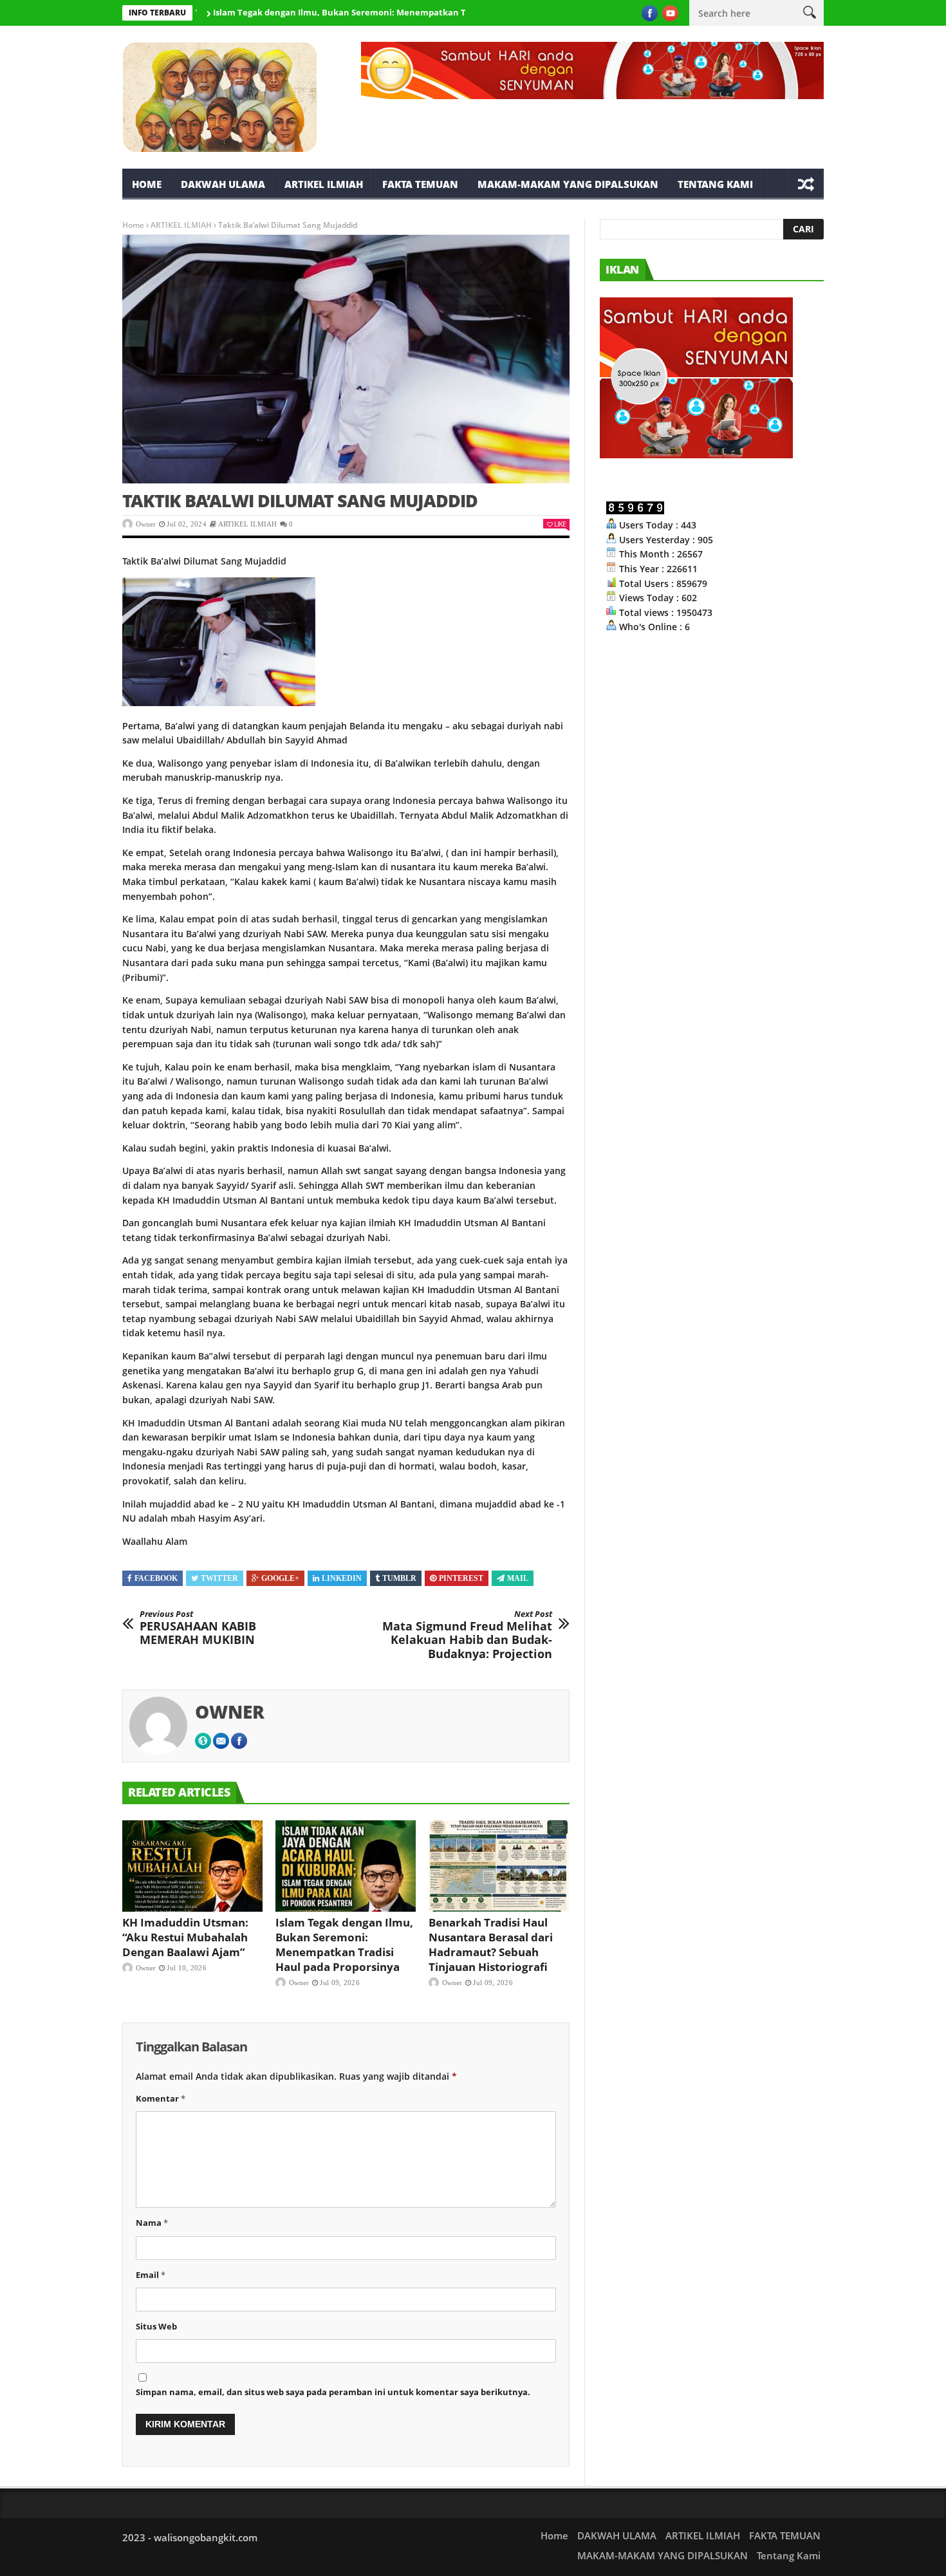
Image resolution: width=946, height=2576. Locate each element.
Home (147, 184)
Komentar (161, 2098)
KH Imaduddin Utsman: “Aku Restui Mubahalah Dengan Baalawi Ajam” (185, 1937)
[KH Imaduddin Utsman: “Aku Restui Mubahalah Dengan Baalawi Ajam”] (192, 1866)
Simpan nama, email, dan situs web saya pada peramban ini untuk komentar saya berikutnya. (333, 2392)
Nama (152, 2223)
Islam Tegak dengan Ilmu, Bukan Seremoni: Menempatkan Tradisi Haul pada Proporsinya (344, 12)
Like (560, 524)
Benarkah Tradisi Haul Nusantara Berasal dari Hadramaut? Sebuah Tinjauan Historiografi (491, 1945)
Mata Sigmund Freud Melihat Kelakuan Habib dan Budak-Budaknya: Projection (467, 1635)
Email (151, 2275)
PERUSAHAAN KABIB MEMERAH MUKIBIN (198, 1628)
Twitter (219, 1578)
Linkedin (342, 1578)
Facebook (156, 1578)
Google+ (280, 1578)
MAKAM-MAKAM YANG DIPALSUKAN (568, 184)
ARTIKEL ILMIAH (324, 184)
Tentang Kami (715, 184)
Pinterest (461, 1578)
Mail (518, 1578)
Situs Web (156, 2326)
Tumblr (399, 1578)
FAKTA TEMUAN (420, 184)
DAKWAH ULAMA (223, 184)
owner (146, 524)
